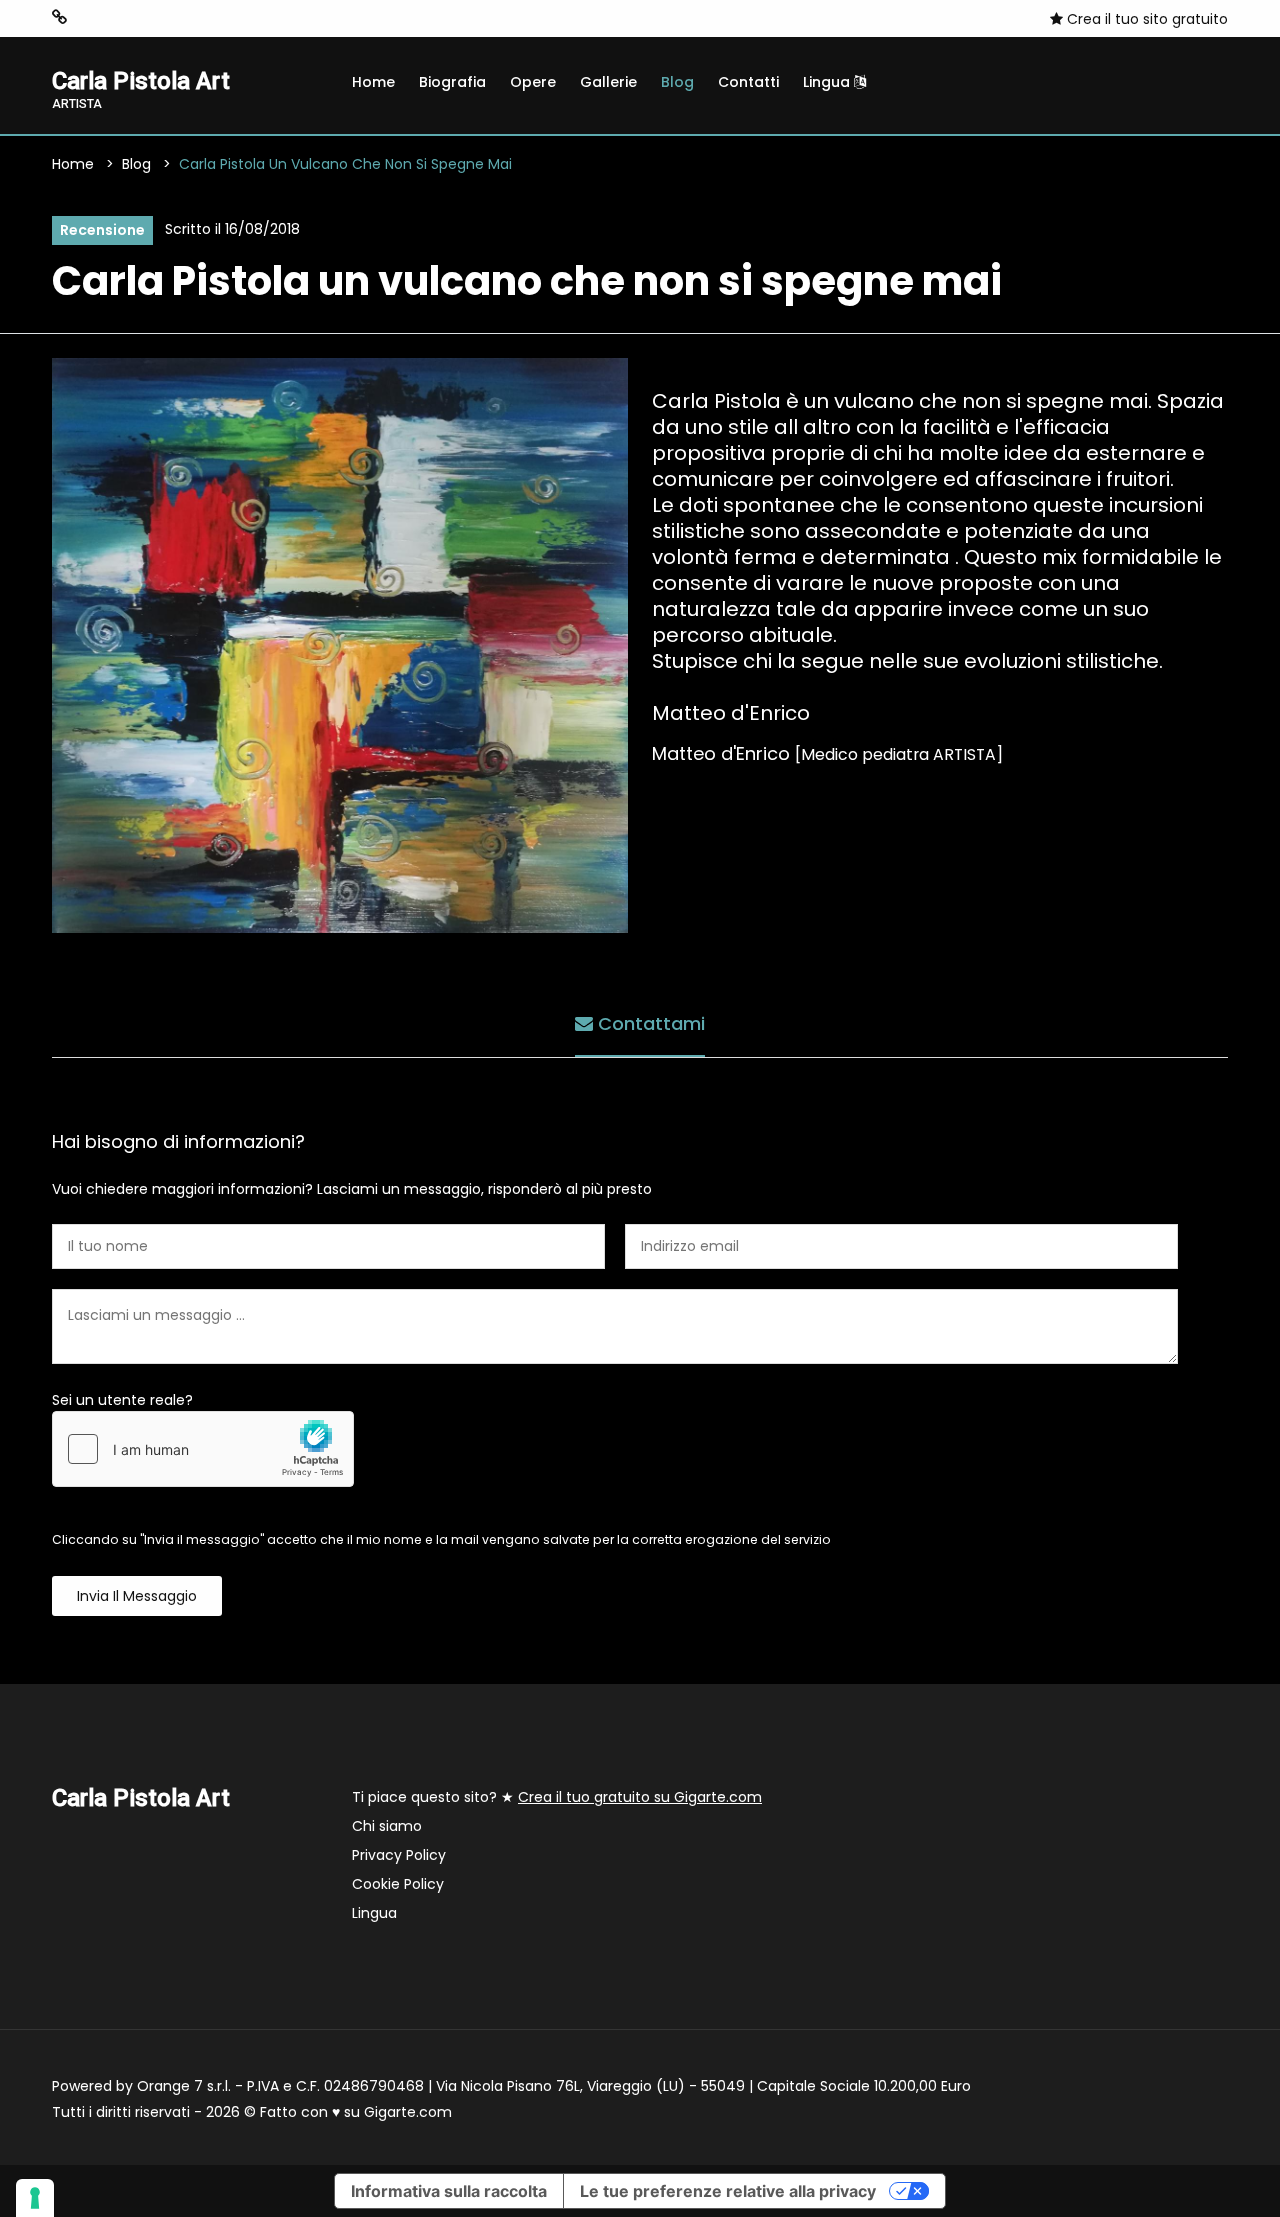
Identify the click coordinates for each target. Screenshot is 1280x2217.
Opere (533, 82)
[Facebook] (121, 18)
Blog (677, 82)
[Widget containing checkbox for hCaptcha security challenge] (203, 1449)
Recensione (102, 230)
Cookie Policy (398, 1884)
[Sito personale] (59, 17)
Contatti (748, 82)
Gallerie (608, 82)
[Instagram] (91, 18)
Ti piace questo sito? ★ (557, 1797)
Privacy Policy (399, 1855)
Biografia (452, 82)
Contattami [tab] (649, 1023)
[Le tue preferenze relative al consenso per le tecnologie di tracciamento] (35, 2198)
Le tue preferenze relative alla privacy (728, 2191)
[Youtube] (151, 18)
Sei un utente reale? (122, 1400)
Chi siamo (387, 1826)
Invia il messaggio (137, 1596)
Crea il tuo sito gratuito (1145, 19)
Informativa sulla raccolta (449, 2191)
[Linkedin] (181, 18)
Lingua (828, 82)
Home (373, 82)
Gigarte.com (408, 2112)
